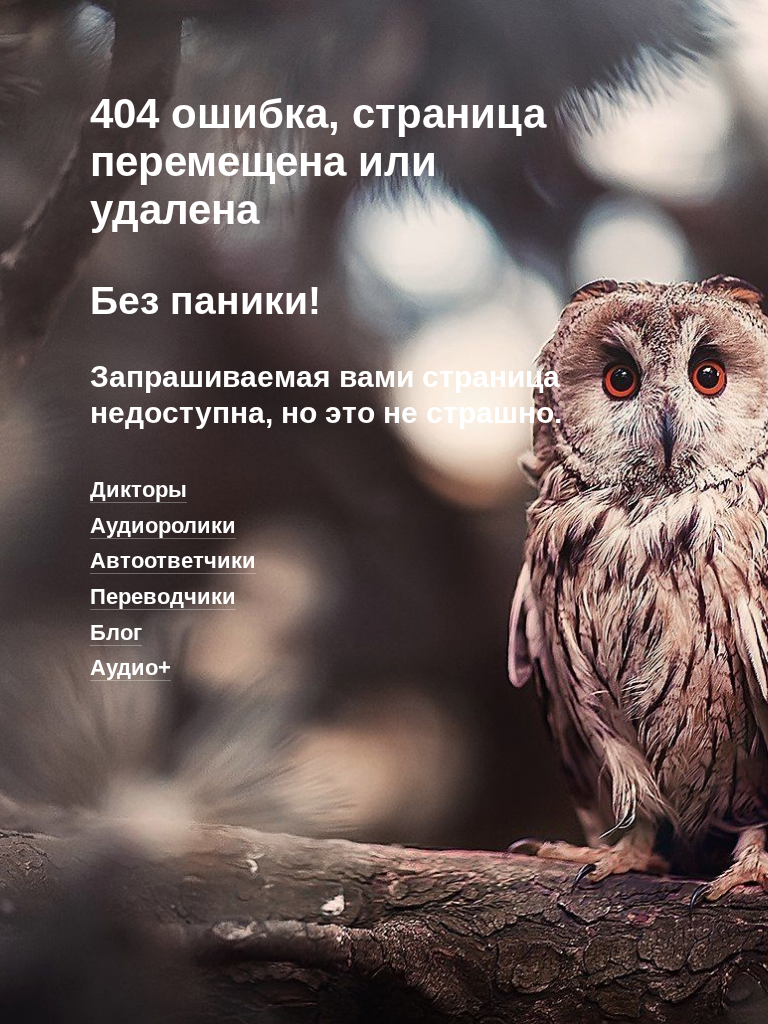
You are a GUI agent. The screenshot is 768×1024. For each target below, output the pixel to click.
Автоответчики (173, 560)
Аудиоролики (163, 525)
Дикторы (138, 489)
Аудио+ (130, 667)
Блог (116, 632)
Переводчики (163, 596)
